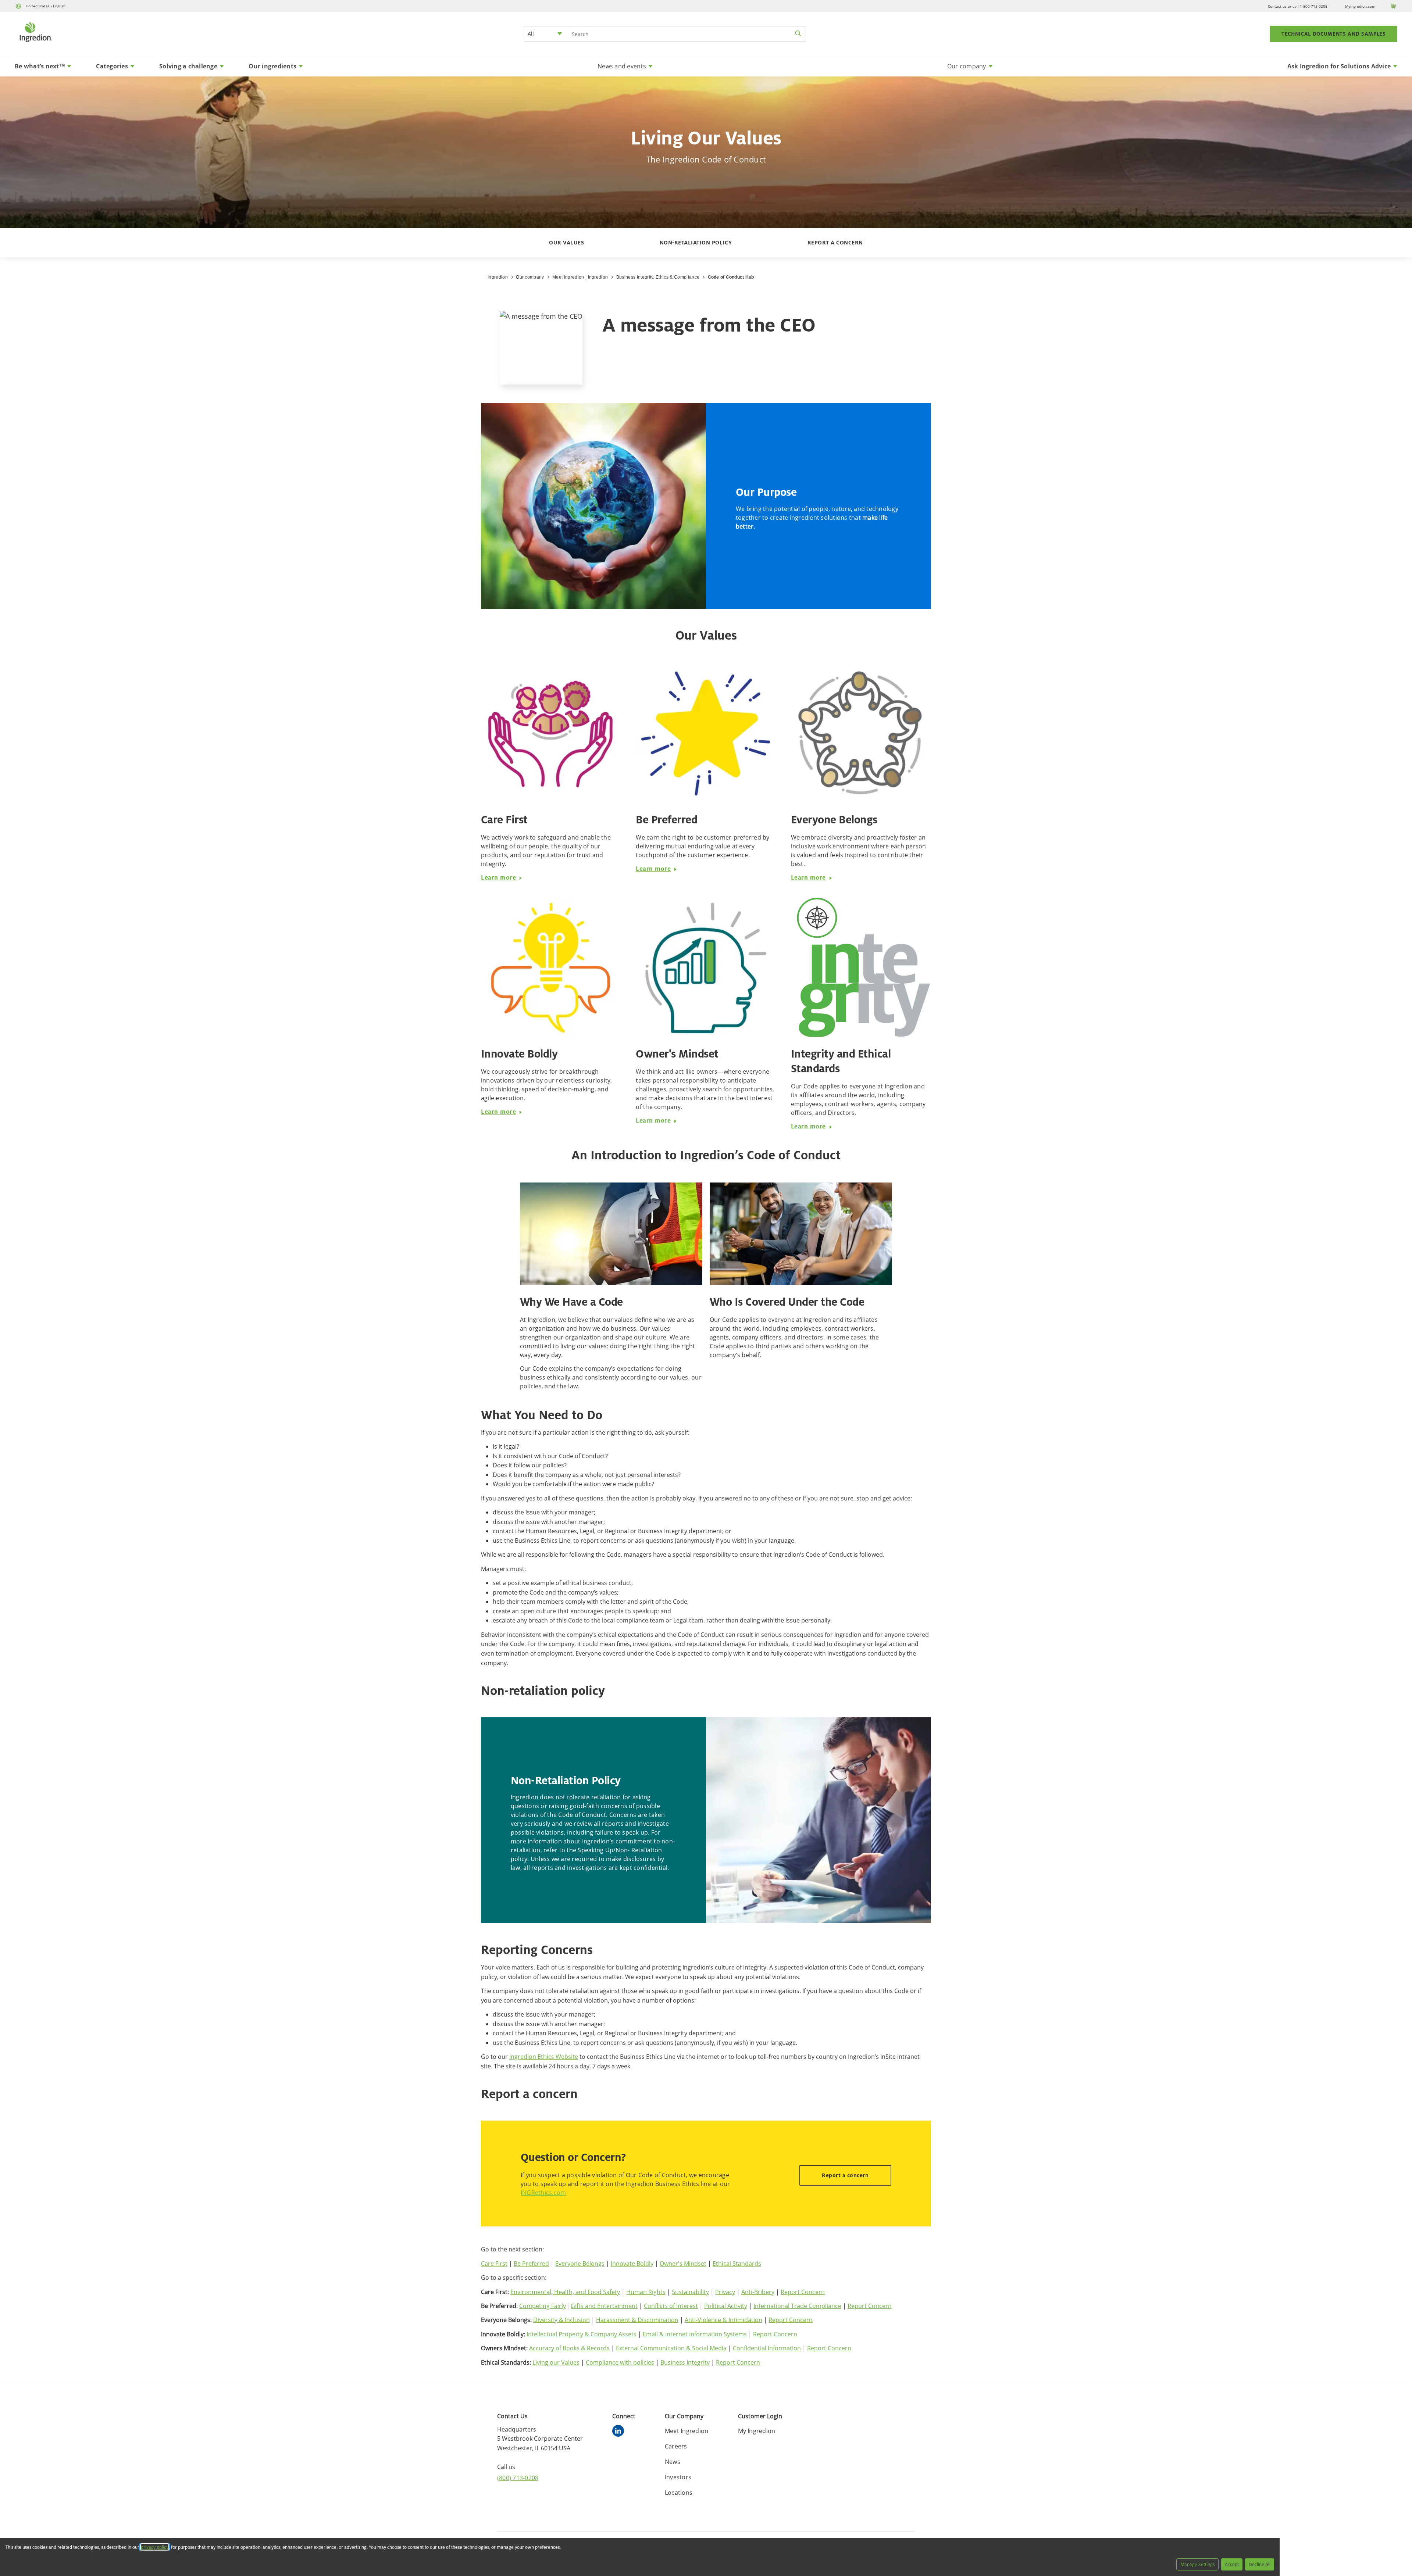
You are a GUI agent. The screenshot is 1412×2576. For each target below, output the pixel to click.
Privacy (725, 2292)
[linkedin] (620, 2432)
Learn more (498, 877)
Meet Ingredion (687, 2431)
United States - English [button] (46, 6)
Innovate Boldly (632, 2264)
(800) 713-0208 (518, 2478)
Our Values (566, 242)
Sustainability (690, 2292)
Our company (530, 277)
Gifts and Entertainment (604, 2306)
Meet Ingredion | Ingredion (580, 277)
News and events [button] (622, 66)
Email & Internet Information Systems (695, 2334)
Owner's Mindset (683, 2264)
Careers (676, 2446)
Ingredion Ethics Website (544, 2057)
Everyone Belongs (580, 2264)
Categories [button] (112, 66)
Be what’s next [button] (40, 66)
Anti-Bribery (758, 2292)
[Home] (35, 43)
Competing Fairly (543, 2306)
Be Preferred (531, 2264)
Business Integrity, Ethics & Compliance (658, 277)
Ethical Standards (737, 2264)
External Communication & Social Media (671, 2348)
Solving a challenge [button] (188, 66)
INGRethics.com (543, 2193)
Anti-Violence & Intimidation (723, 2320)
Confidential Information (767, 2348)
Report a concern (835, 242)
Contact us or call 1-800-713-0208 (1298, 6)
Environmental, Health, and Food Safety (565, 2292)
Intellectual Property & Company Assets (582, 2334)
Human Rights (646, 2292)
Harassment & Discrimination (637, 2320)
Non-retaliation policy (696, 242)
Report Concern (803, 2292)
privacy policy (155, 2547)
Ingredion (498, 277)
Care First (494, 2264)
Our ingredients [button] (272, 66)
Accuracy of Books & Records (569, 2348)
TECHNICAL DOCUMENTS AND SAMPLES (1334, 34)
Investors (678, 2477)
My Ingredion (757, 2431)
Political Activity (726, 2306)
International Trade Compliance (797, 2306)
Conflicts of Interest (671, 2306)
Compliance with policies (620, 2362)
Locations (679, 2493)
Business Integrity (685, 2362)
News (673, 2462)
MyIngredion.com (1360, 6)
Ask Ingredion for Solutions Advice (1339, 66)
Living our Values (556, 2362)
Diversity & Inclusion (561, 2320)
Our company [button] (967, 66)
